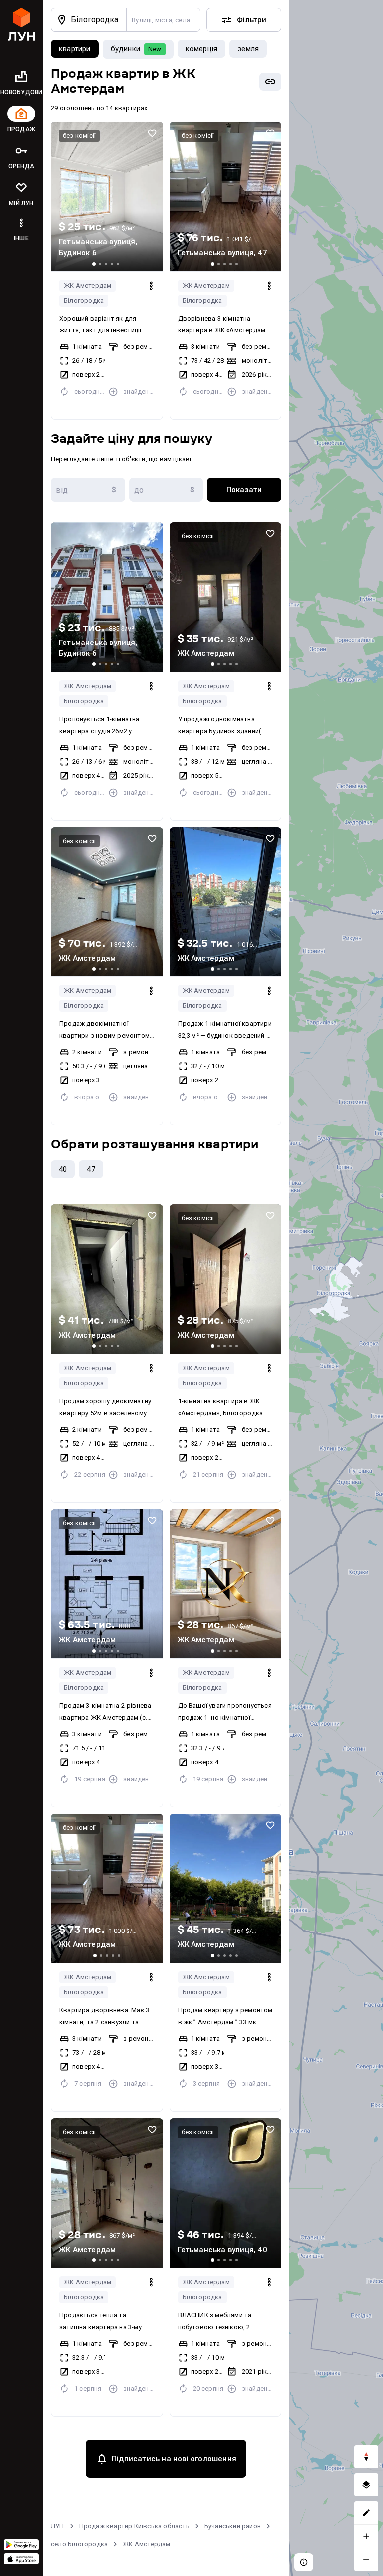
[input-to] (166, 490)
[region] (336, 1288)
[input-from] (88, 490)
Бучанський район (233, 2526)
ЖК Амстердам (88, 285)
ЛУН (58, 2526)
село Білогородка (79, 2544)
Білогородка (84, 300)
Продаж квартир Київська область (134, 2526)
